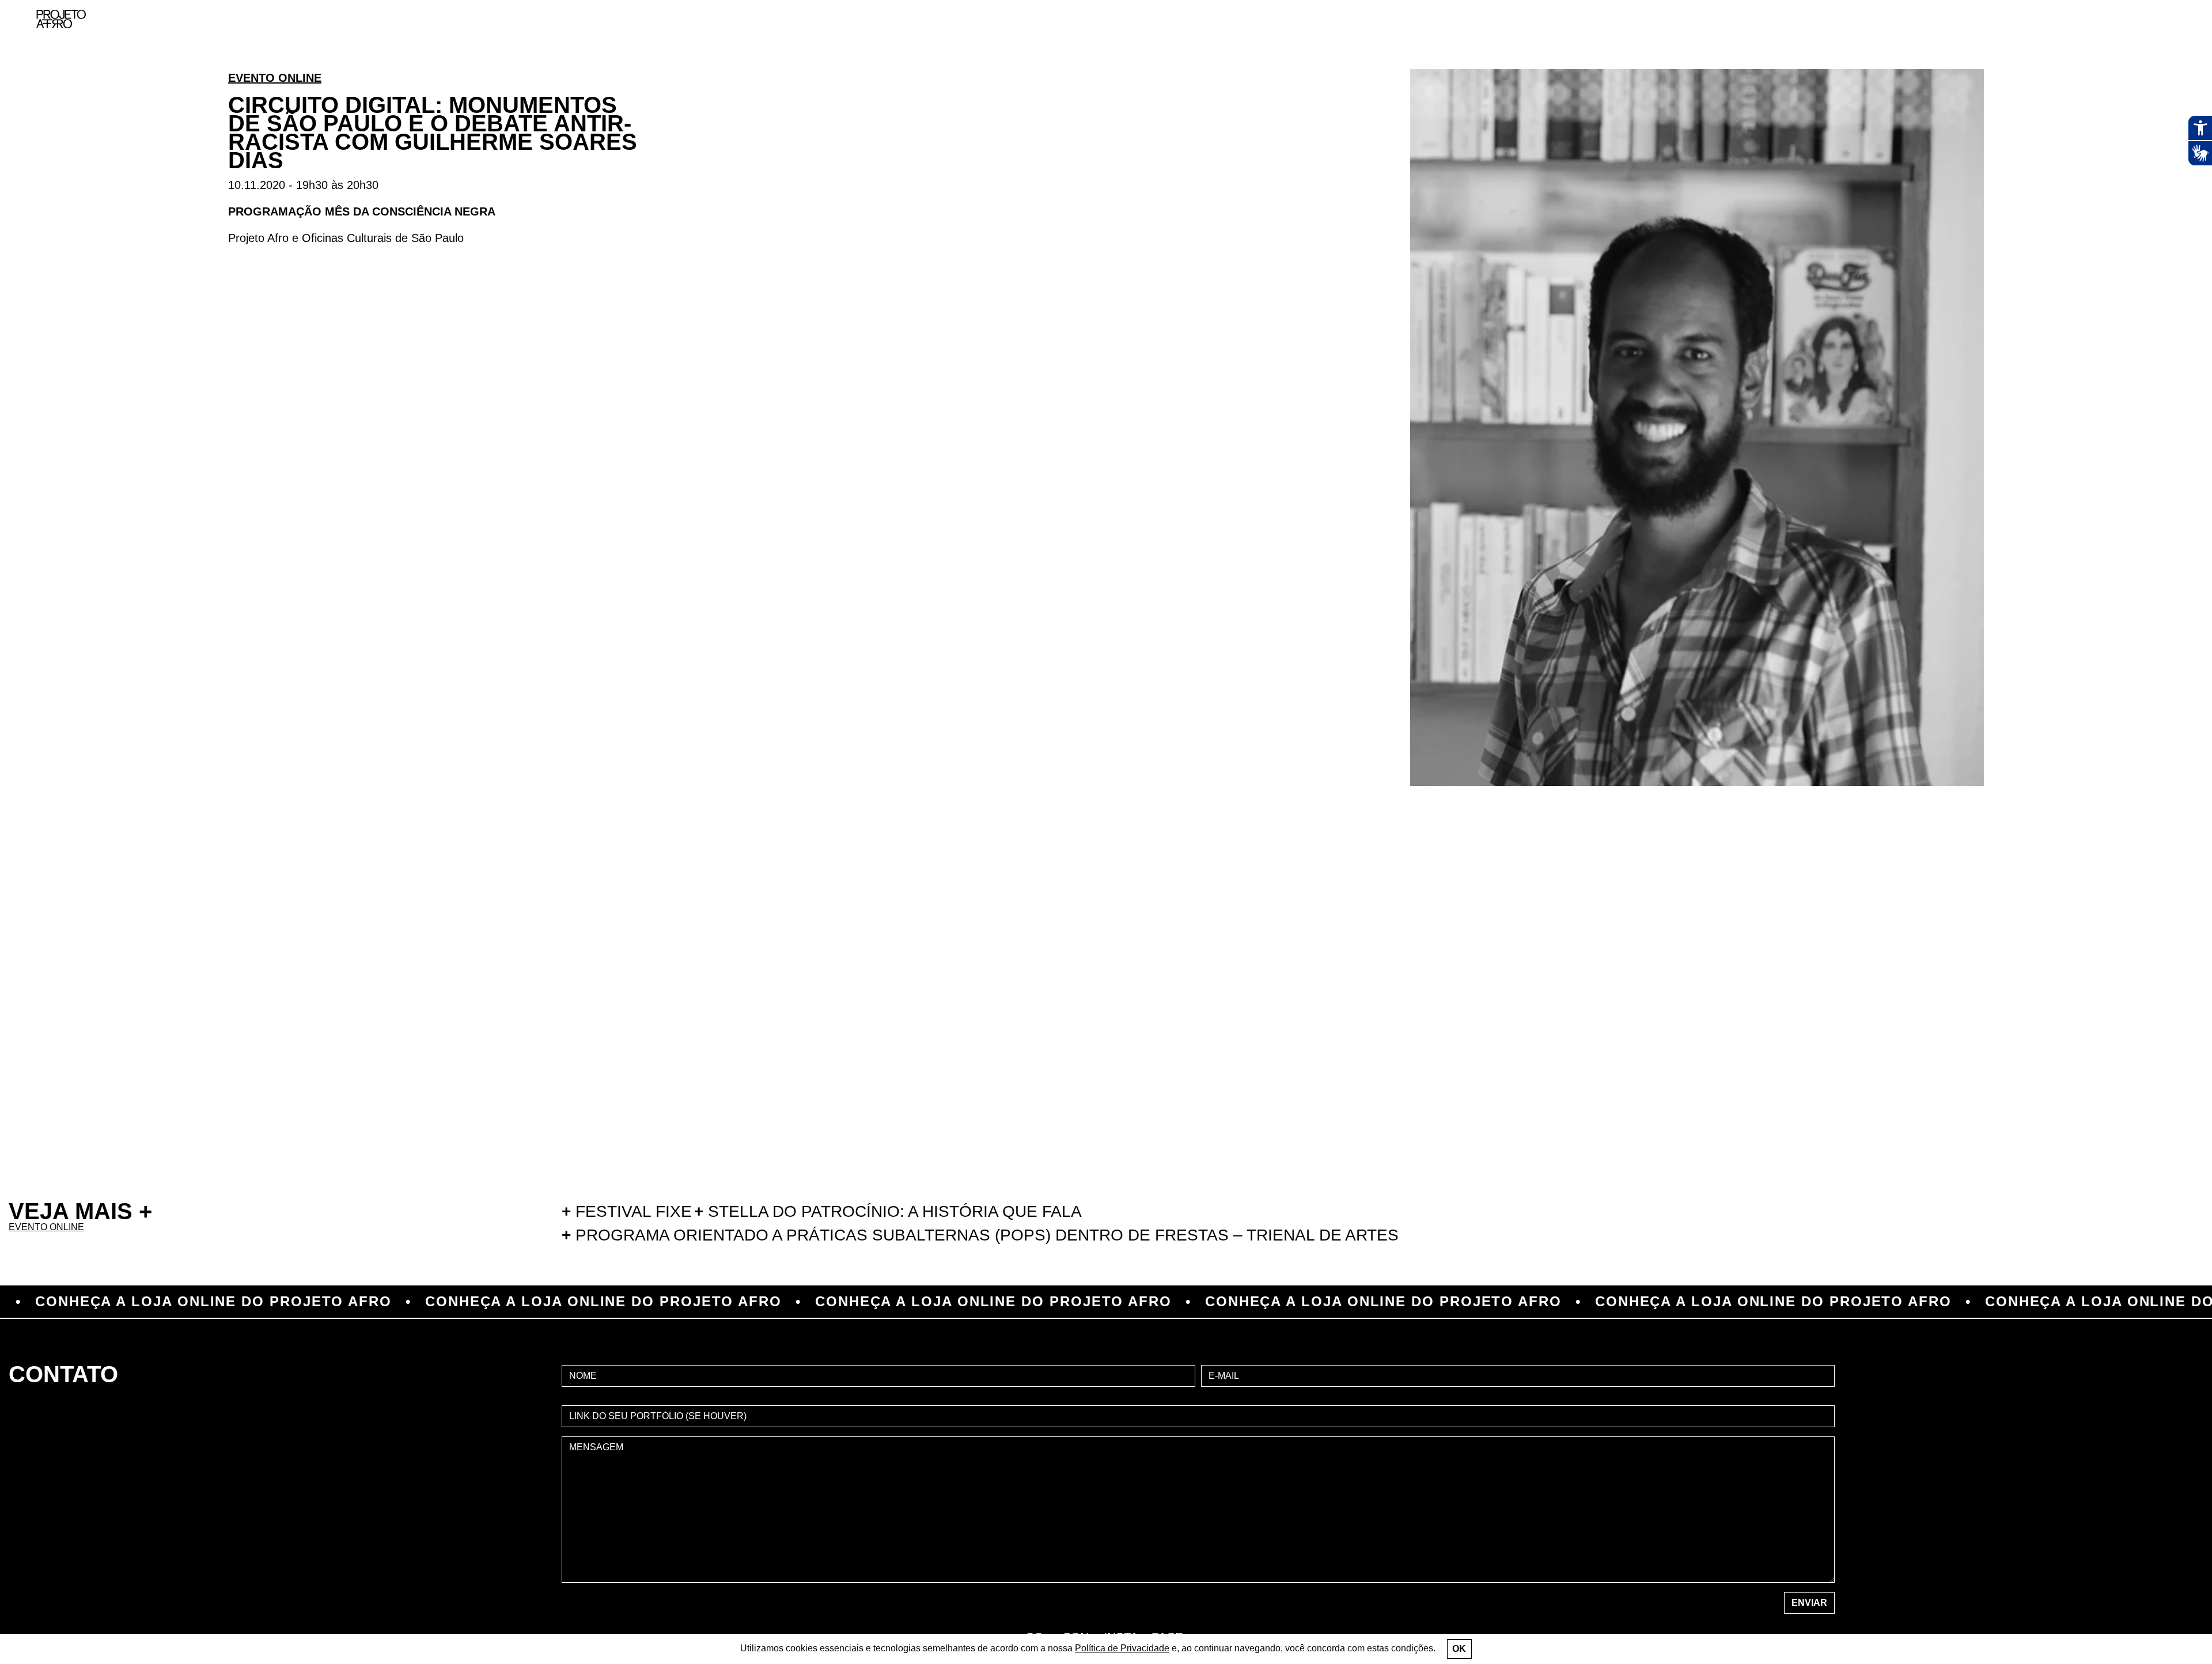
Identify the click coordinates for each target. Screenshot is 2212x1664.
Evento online (275, 78)
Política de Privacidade (1122, 1648)
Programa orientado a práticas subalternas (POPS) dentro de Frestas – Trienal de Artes (980, 1235)
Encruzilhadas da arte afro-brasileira (2160, 81)
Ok (1459, 1649)
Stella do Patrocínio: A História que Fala (888, 1211)
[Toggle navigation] (2176, 19)
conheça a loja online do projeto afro (458, 1302)
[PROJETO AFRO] (61, 19)
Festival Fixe (627, 1211)
